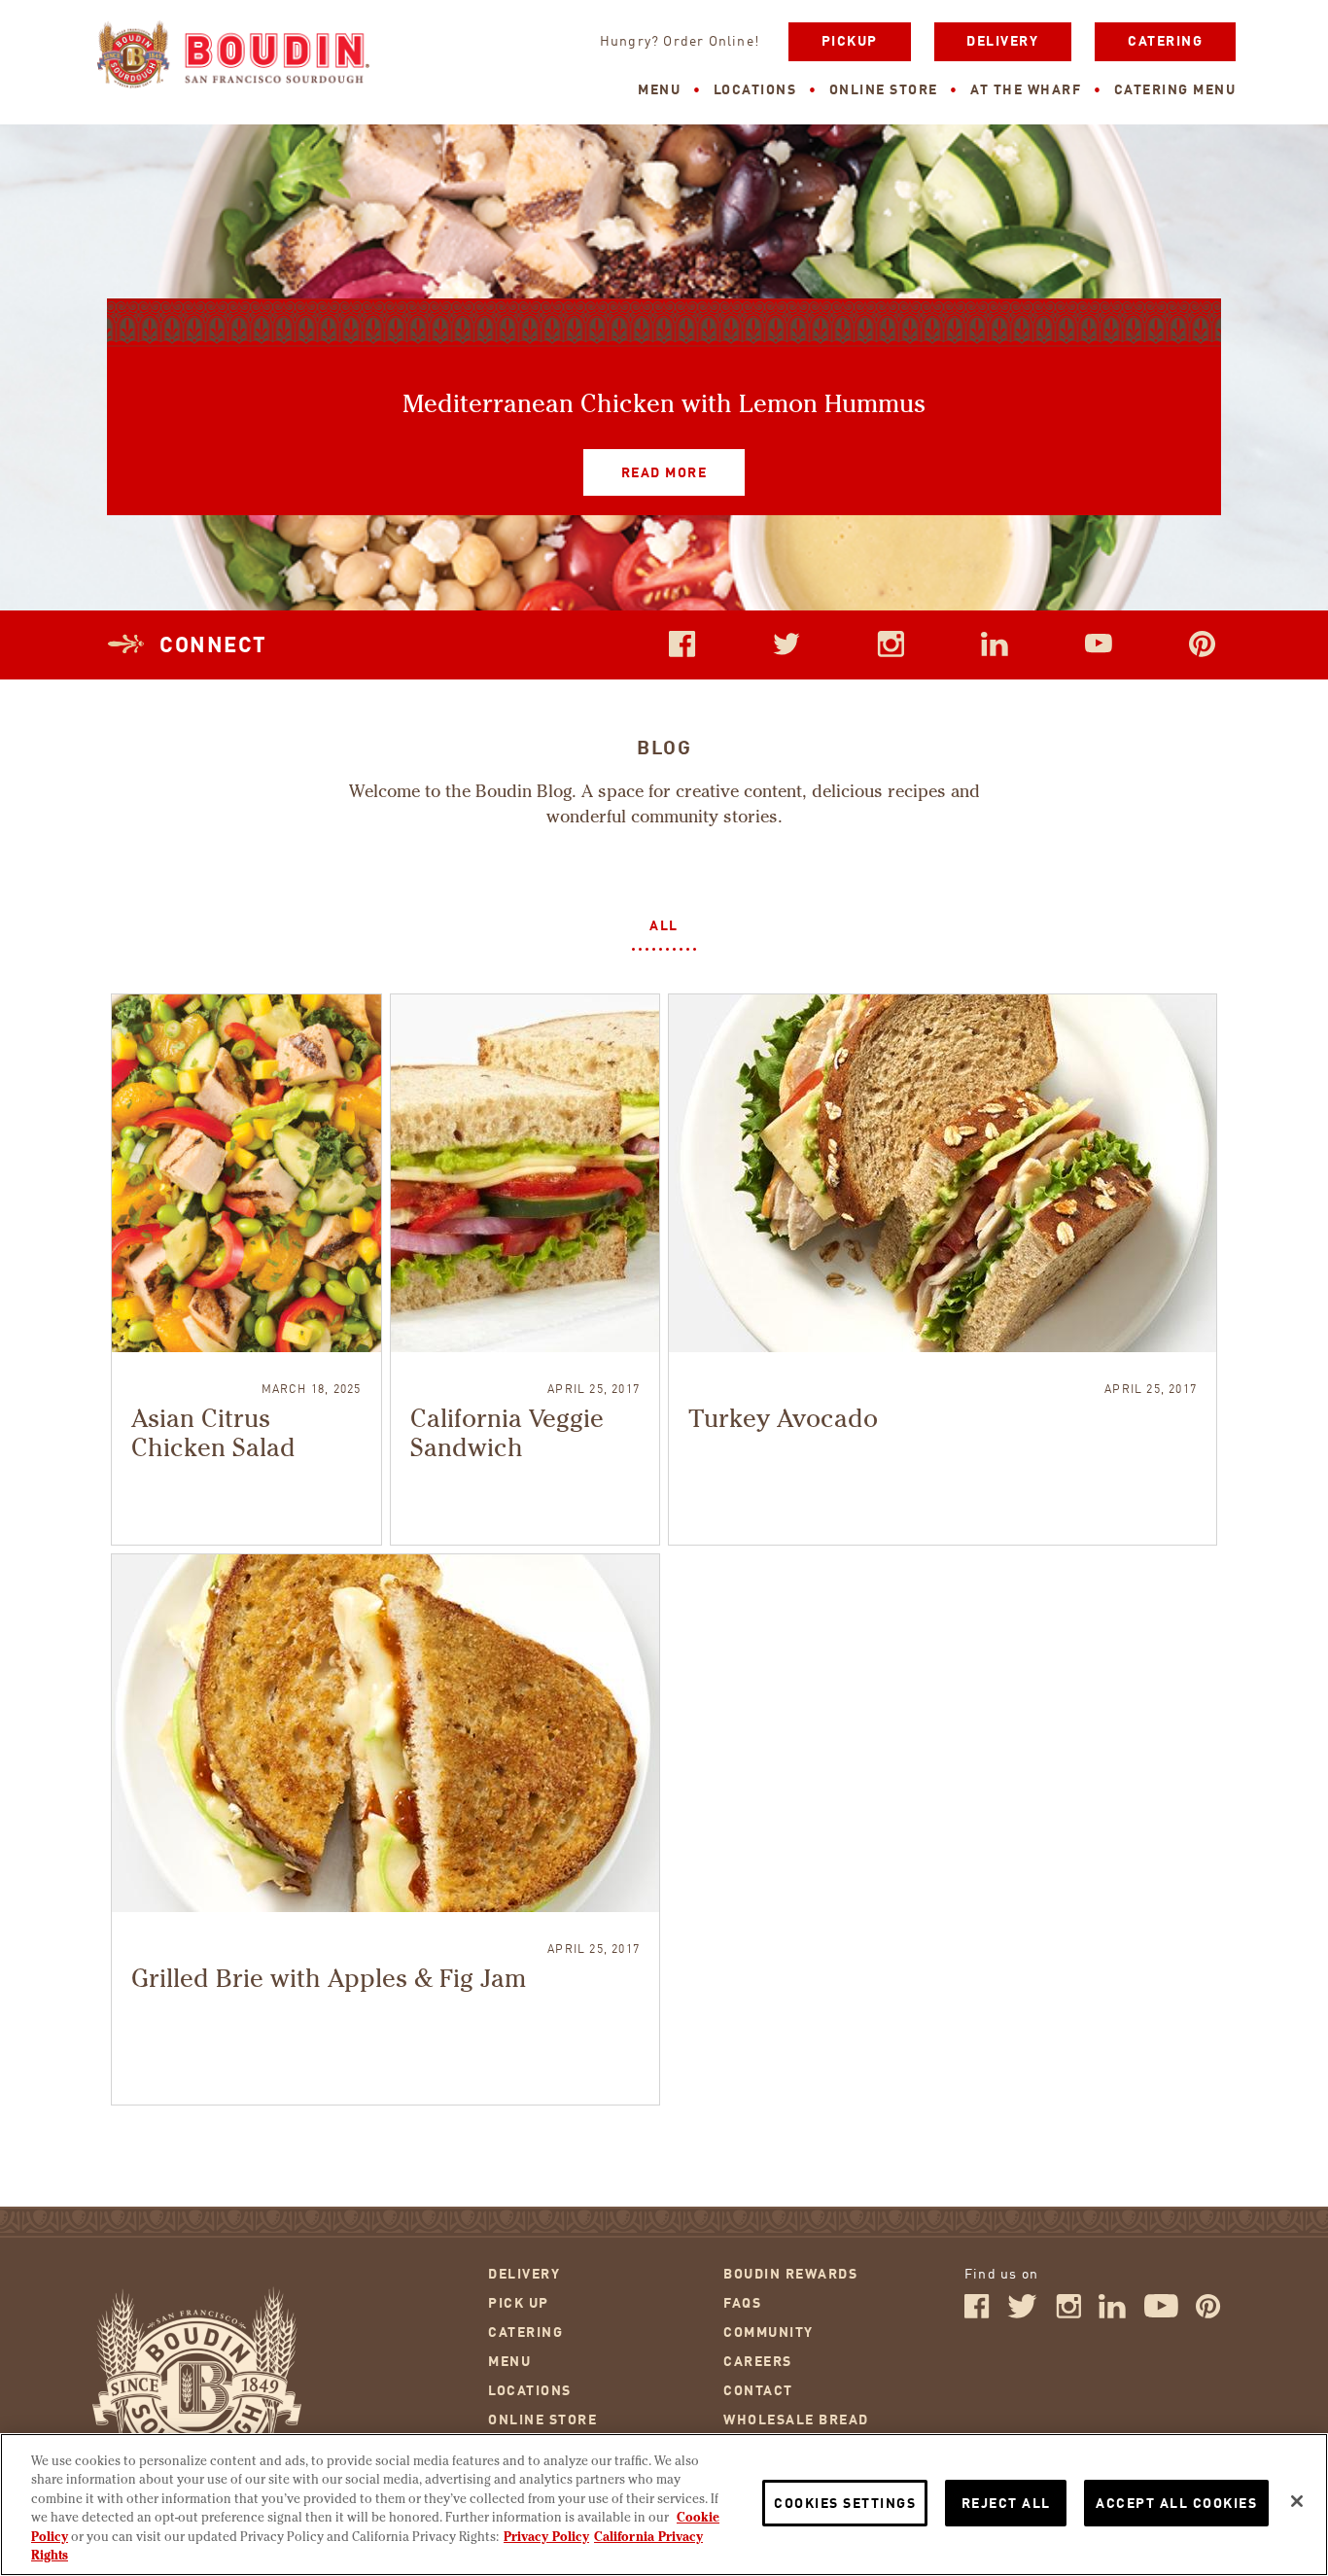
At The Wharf (1026, 90)
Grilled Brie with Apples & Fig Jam (329, 1980)
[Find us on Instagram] (1068, 2315)
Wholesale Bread (796, 2420)
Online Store (884, 90)
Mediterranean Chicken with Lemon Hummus (664, 405)
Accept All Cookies (1176, 2504)
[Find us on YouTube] (1161, 2315)
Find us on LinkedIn (995, 644)
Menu (659, 90)
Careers (758, 2362)
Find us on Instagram (891, 644)
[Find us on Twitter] (1022, 2315)
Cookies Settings (845, 2504)
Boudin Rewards (790, 2275)
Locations (755, 90)
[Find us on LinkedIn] (1112, 2315)
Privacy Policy (546, 2538)
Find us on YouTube (1099, 644)
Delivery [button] (1002, 42)
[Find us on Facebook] (977, 2315)
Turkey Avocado (783, 1420)
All (664, 926)
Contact (758, 2391)
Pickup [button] (850, 42)
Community (769, 2333)
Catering (1165, 42)
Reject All (1006, 2504)
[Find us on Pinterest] (1208, 2315)
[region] (664, 2505)
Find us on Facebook (682, 644)
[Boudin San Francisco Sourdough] (233, 56)
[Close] (1297, 2501)
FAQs (742, 2304)
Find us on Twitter (786, 644)
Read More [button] (645, 465)
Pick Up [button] (519, 2304)
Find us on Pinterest (1203, 644)
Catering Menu (1175, 90)
